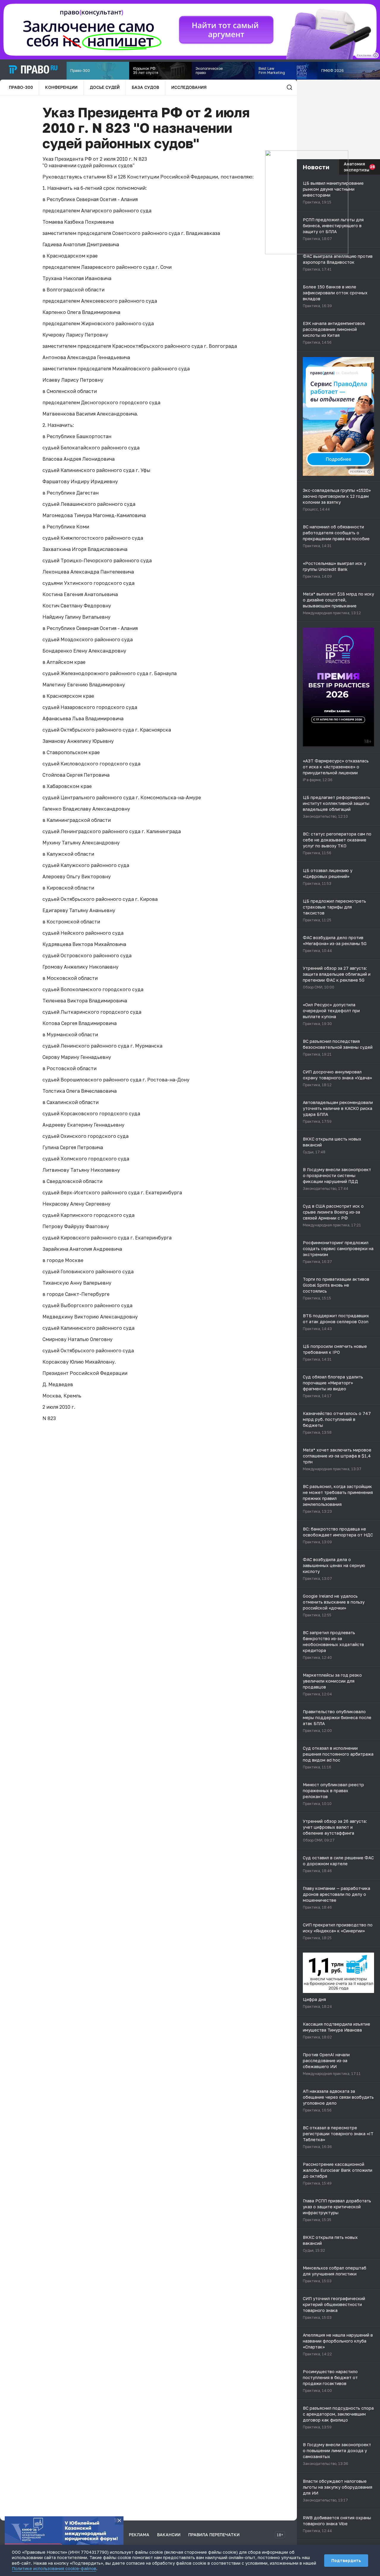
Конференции (61, 87)
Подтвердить (346, 2560)
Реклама (139, 2535)
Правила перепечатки (214, 2535)
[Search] (289, 87)
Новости (316, 167)
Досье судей (105, 87)
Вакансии (169, 2535)
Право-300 (21, 87)
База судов (145, 87)
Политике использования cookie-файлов (54, 2568)
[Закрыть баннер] (119, 2520)
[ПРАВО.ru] (33, 70)
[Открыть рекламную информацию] (370, 472)
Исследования (189, 87)
